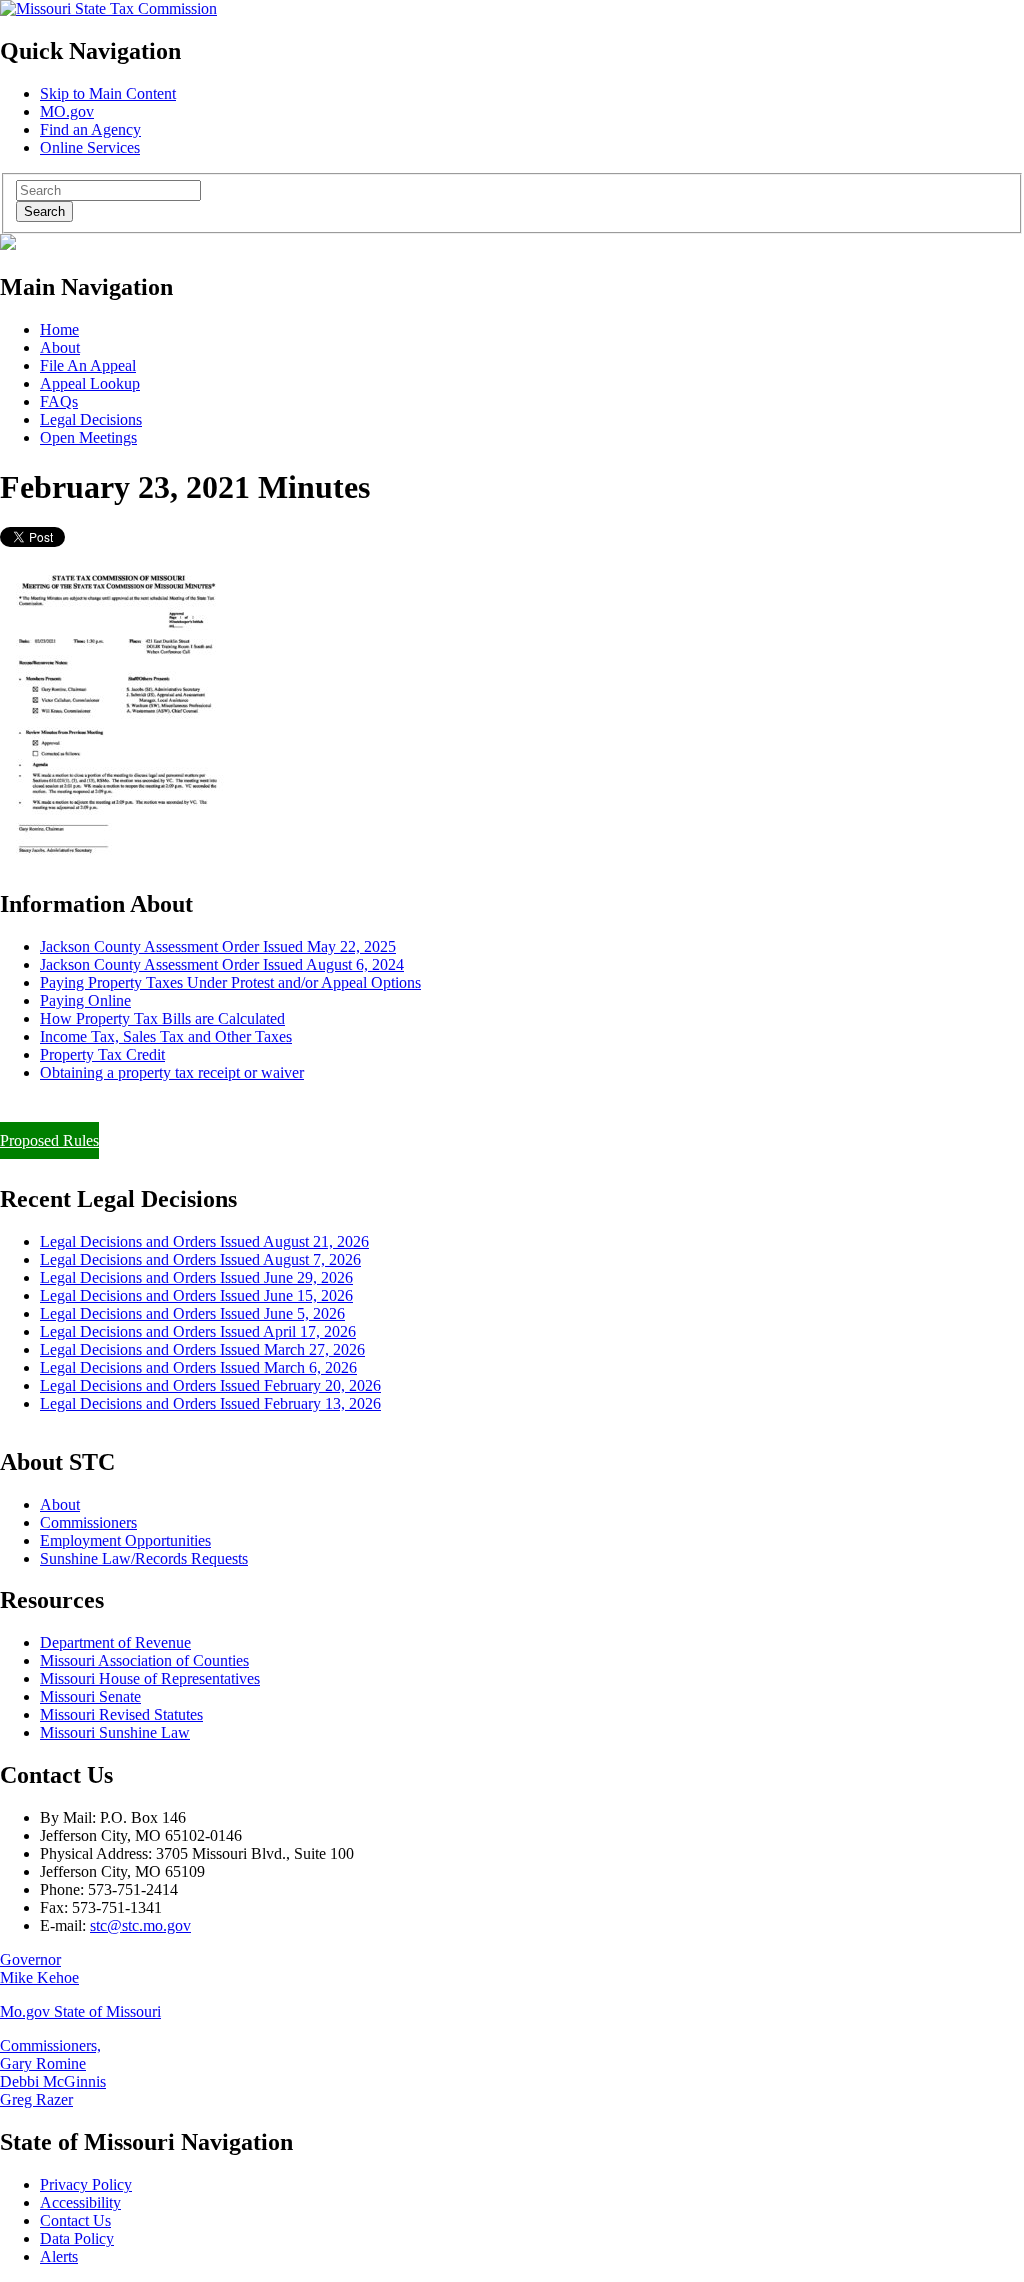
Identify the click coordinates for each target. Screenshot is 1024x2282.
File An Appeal (88, 365)
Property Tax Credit (102, 1054)
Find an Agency (90, 129)
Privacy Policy (86, 2184)
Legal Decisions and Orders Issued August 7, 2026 (200, 1259)
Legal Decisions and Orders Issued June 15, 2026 (196, 1295)
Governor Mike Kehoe (39, 1968)
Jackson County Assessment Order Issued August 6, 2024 (222, 964)
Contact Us (75, 2220)
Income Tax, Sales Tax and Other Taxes (166, 1036)
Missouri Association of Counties (144, 1660)
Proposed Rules (49, 1140)
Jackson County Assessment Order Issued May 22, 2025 (218, 946)
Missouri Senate (90, 1696)
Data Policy (77, 2238)
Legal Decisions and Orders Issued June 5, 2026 (192, 1313)
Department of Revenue (115, 1642)
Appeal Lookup (90, 383)
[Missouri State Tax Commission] (108, 8)
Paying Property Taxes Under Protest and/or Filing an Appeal (193, 1106)
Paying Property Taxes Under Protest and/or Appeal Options (230, 982)
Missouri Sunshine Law (115, 1732)
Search (44, 211)
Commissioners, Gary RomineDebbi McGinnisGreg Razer (53, 2072)
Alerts (59, 2256)
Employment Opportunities (125, 1540)
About (60, 347)
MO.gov (67, 111)
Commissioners (88, 1522)
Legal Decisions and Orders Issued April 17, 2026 (198, 1331)
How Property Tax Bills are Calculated (162, 1018)
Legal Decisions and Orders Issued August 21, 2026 (204, 1241)
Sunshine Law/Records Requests (144, 1558)
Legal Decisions (91, 419)
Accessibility (80, 2202)
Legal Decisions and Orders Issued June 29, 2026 (196, 1277)
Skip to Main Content (108, 93)
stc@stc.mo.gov (140, 1925)
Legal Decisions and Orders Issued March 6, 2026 (198, 1367)
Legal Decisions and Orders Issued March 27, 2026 (202, 1349)
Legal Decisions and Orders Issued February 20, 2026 (210, 1385)
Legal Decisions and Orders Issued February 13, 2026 (210, 1403)
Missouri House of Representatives (150, 1678)
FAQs (59, 401)
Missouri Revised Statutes (121, 1714)
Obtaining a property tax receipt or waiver (172, 1072)
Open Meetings (88, 437)
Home (59, 329)
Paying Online (85, 1000)
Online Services (90, 147)
